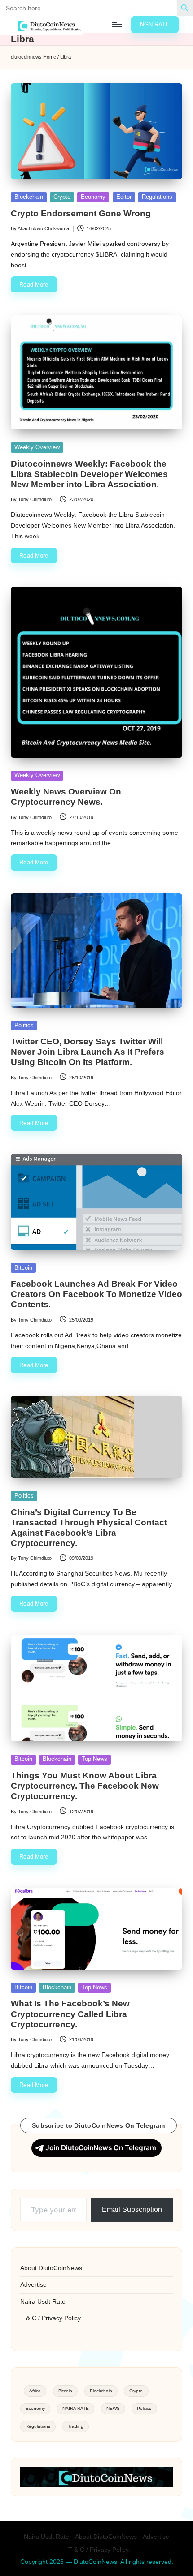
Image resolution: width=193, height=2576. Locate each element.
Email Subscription (132, 2209)
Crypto (62, 197)
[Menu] (116, 24)
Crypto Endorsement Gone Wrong (81, 213)
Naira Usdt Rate (43, 2302)
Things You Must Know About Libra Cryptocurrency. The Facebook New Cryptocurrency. (85, 1786)
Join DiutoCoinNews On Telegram (101, 2148)
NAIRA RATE (76, 2408)
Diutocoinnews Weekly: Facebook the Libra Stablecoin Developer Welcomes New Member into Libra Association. (89, 474)
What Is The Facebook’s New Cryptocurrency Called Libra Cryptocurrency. (70, 2014)
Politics (24, 1025)
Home (50, 57)
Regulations (157, 197)
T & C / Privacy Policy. (51, 2318)
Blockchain (29, 197)
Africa (35, 2391)
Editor (124, 197)
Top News (94, 1759)
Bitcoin (23, 1268)
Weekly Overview (37, 447)
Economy (93, 197)
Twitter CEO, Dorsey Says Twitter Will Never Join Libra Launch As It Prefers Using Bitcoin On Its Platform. (88, 1052)
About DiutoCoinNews (51, 2268)
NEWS (113, 2408)
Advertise (33, 2285)
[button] (155, 25)
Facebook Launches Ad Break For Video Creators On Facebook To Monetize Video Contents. (96, 1294)
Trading (76, 2426)
